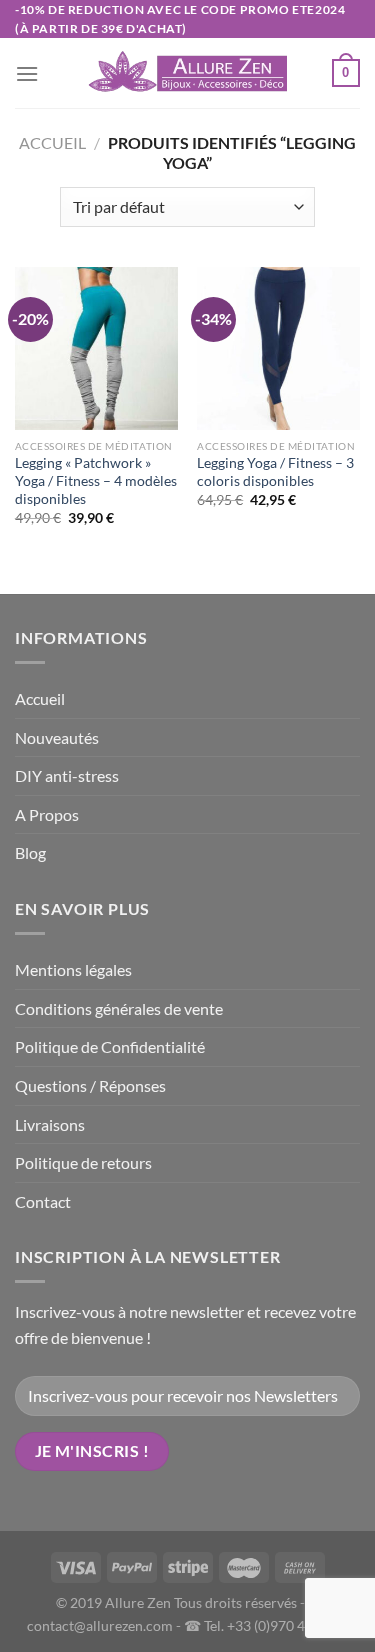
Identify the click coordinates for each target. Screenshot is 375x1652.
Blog (30, 852)
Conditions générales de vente (119, 1008)
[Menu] (27, 73)
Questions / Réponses (90, 1085)
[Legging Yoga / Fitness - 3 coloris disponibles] (278, 348)
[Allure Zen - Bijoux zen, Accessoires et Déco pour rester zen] (188, 74)
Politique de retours (83, 1162)
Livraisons (50, 1124)
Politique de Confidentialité (110, 1046)
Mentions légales (73, 969)
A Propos (47, 814)
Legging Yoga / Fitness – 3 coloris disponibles (275, 472)
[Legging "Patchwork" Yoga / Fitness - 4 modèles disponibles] (96, 348)
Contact (43, 1201)
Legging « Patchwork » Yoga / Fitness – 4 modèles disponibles (96, 480)
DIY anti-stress (67, 775)
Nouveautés (57, 737)
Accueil (52, 142)
